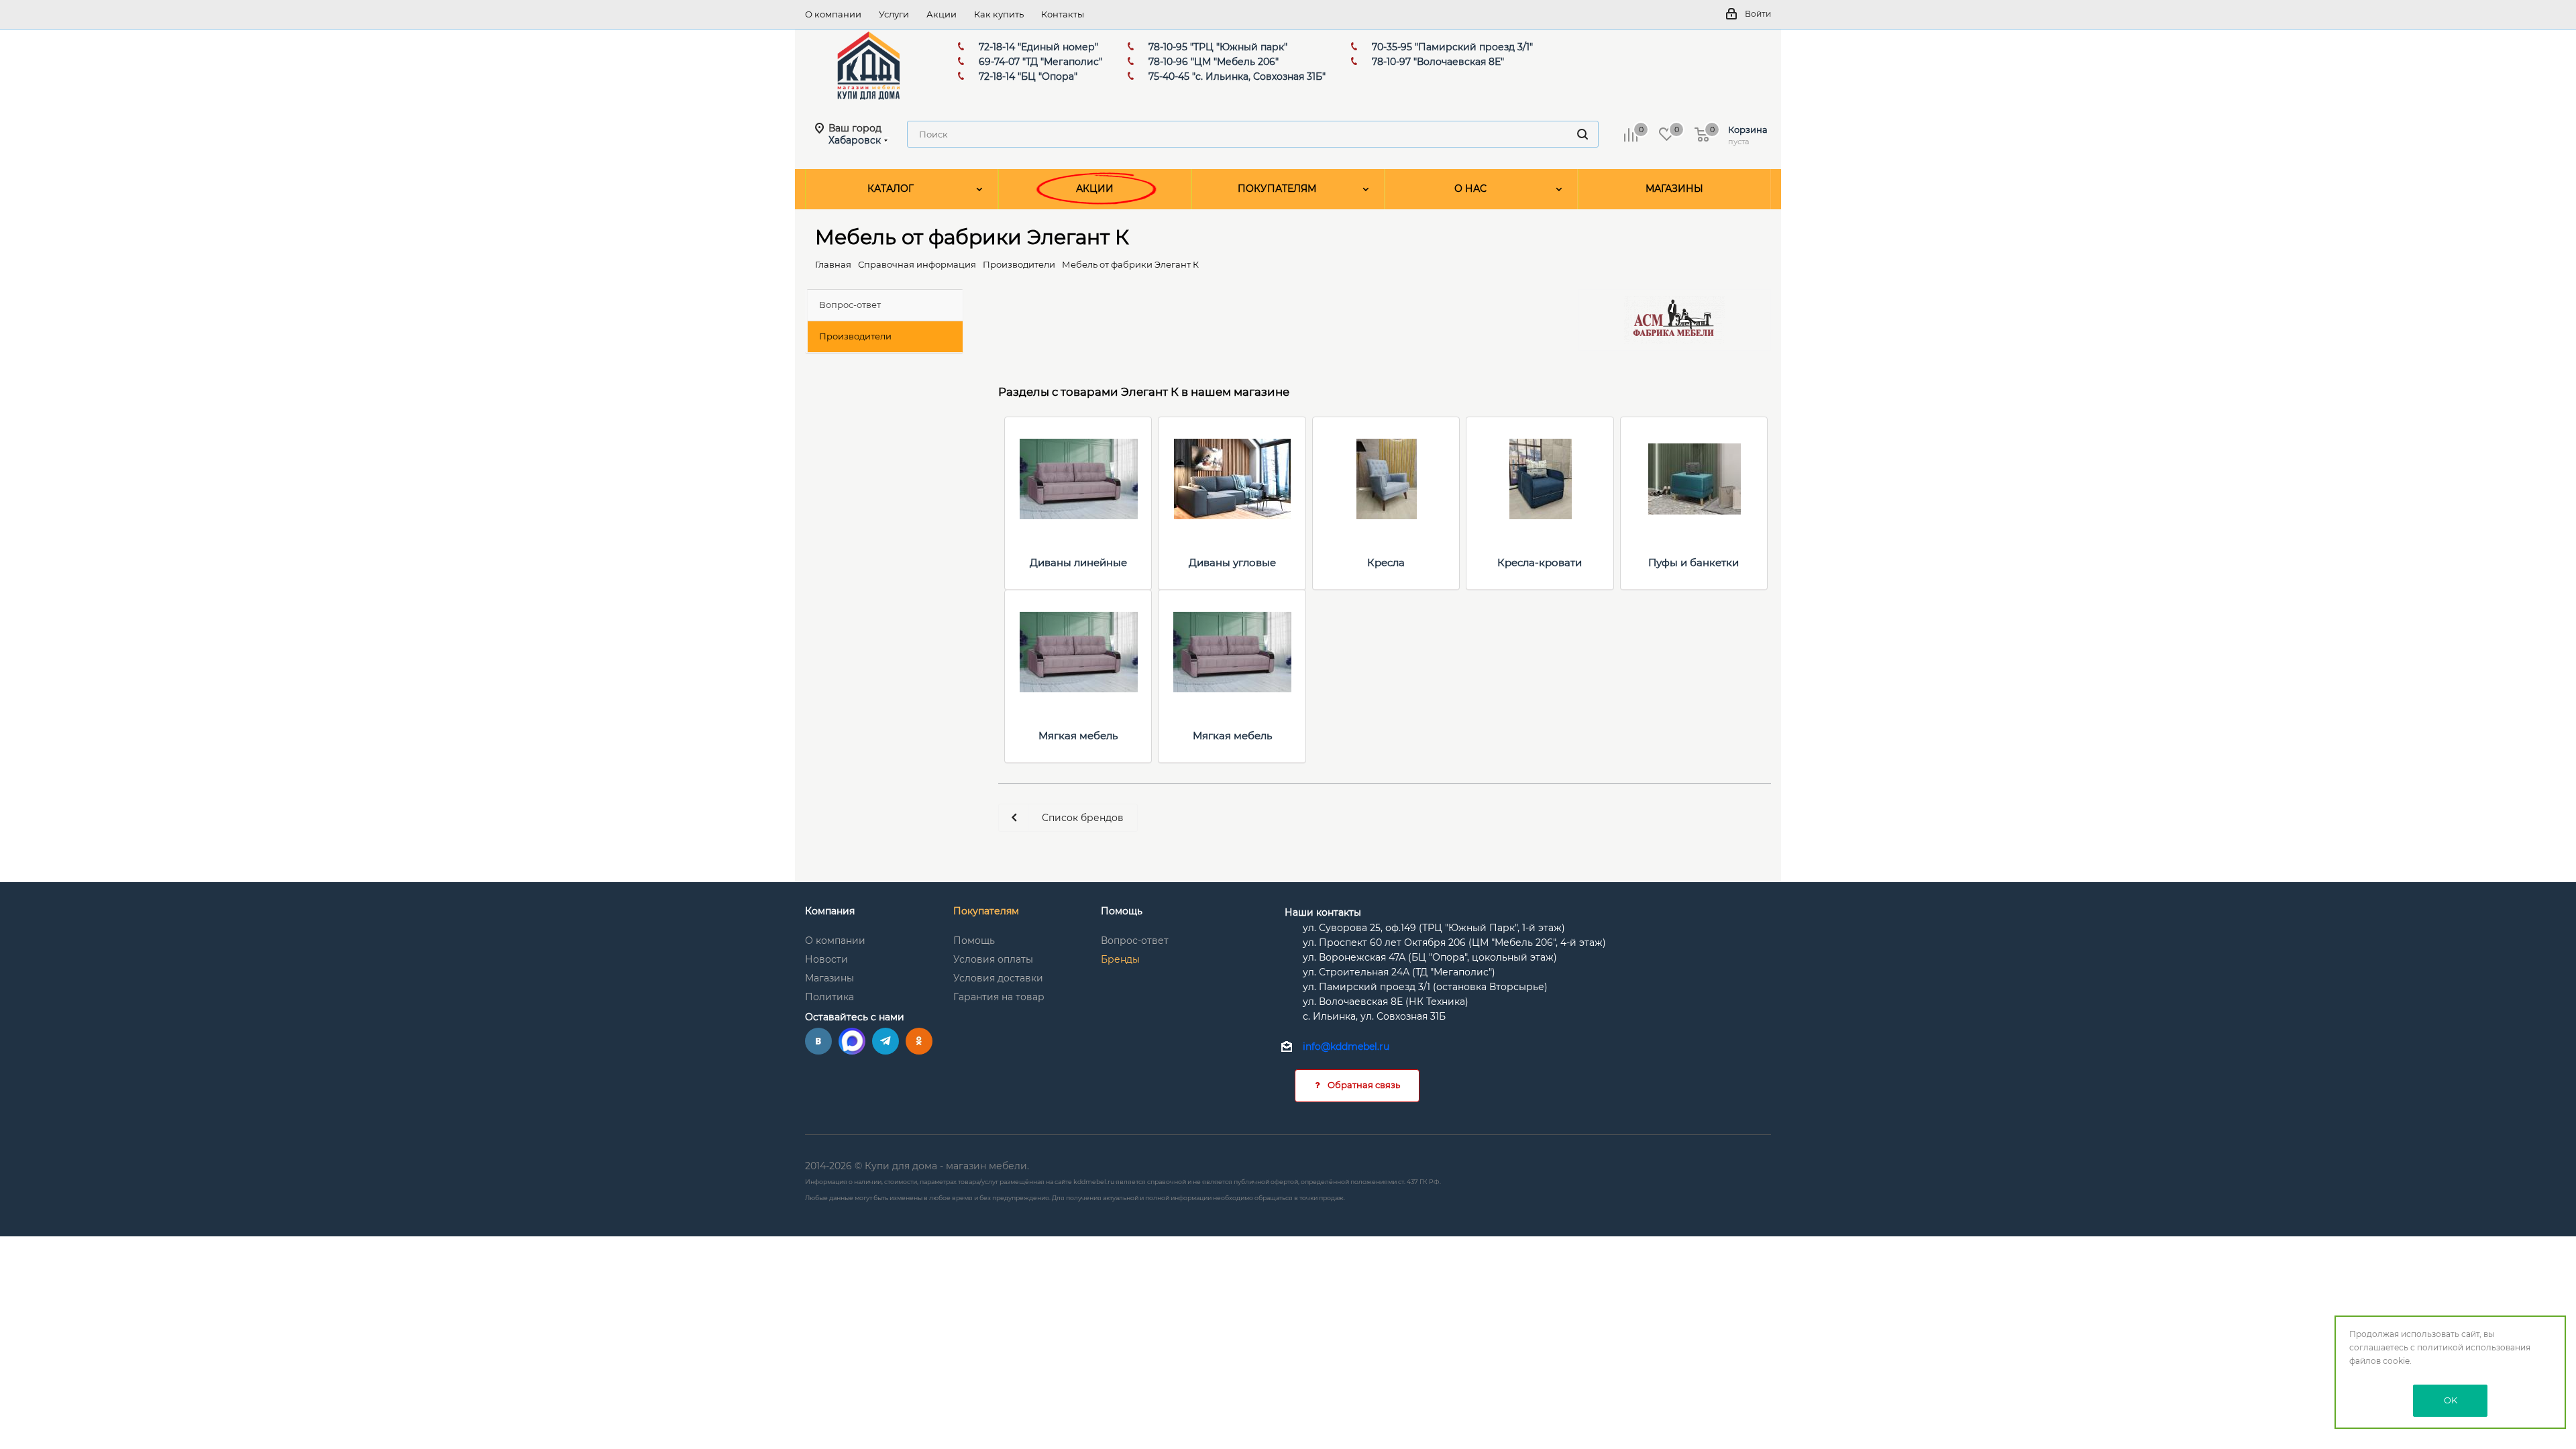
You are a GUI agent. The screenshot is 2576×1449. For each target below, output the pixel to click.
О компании (835, 941)
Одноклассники (919, 1041)
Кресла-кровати (1540, 562)
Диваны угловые (1232, 562)
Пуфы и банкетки (1694, 562)
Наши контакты (1323, 912)
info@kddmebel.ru (1346, 1047)
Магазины (829, 978)
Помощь (974, 941)
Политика (829, 997)
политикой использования (2474, 1347)
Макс (852, 1041)
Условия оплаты (993, 959)
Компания (830, 911)
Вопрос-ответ (1135, 941)
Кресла (1386, 562)
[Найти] (1582, 134)
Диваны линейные (1078, 562)
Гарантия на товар (999, 997)
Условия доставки (998, 978)
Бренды (1120, 959)
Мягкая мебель (1078, 736)
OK (2451, 1400)
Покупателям (986, 911)
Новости (826, 959)
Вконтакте (818, 1041)
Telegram (885, 1041)
